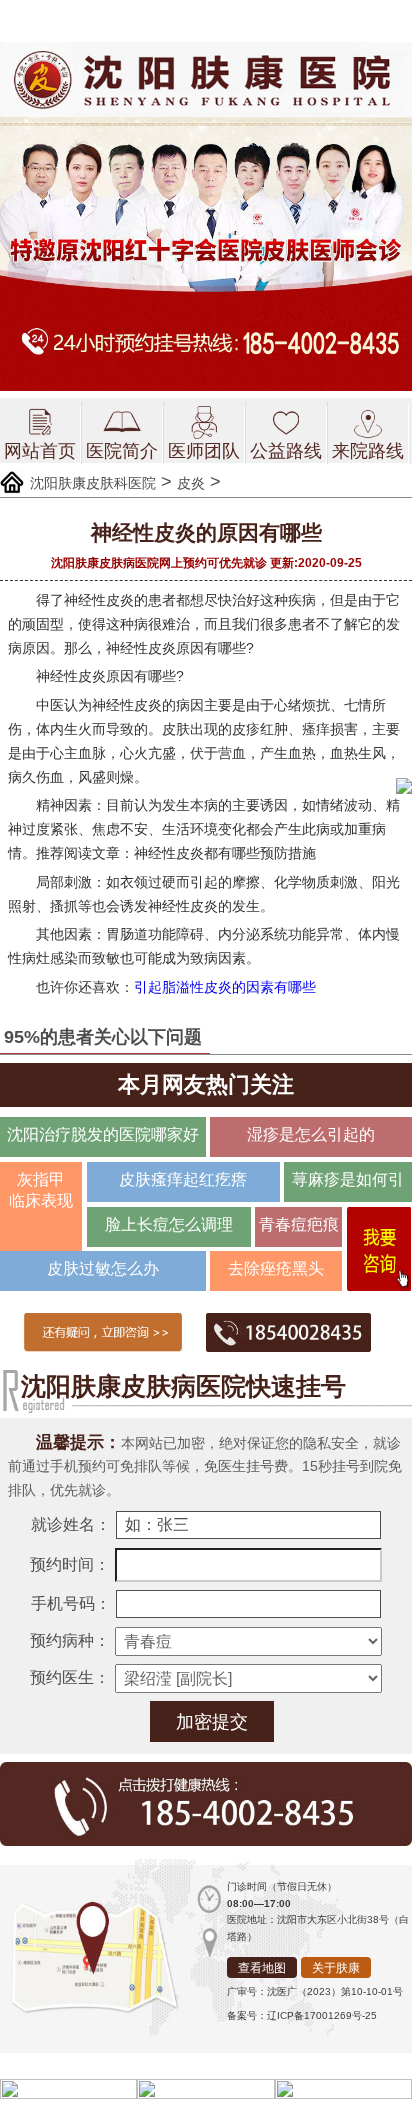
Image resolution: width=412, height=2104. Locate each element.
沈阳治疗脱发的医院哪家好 (103, 1134)
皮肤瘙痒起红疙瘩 (183, 1179)
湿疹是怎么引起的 (311, 1134)
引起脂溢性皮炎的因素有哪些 (225, 987)
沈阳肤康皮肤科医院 (93, 483)
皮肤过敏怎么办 (103, 1268)
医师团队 (204, 451)
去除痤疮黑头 (276, 1268)
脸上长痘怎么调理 (169, 1224)
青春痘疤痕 (299, 1224)
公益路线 (286, 451)
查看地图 (262, 1968)
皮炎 (191, 483)
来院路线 (368, 451)
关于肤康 (336, 1968)
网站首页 (40, 451)
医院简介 (122, 451)
